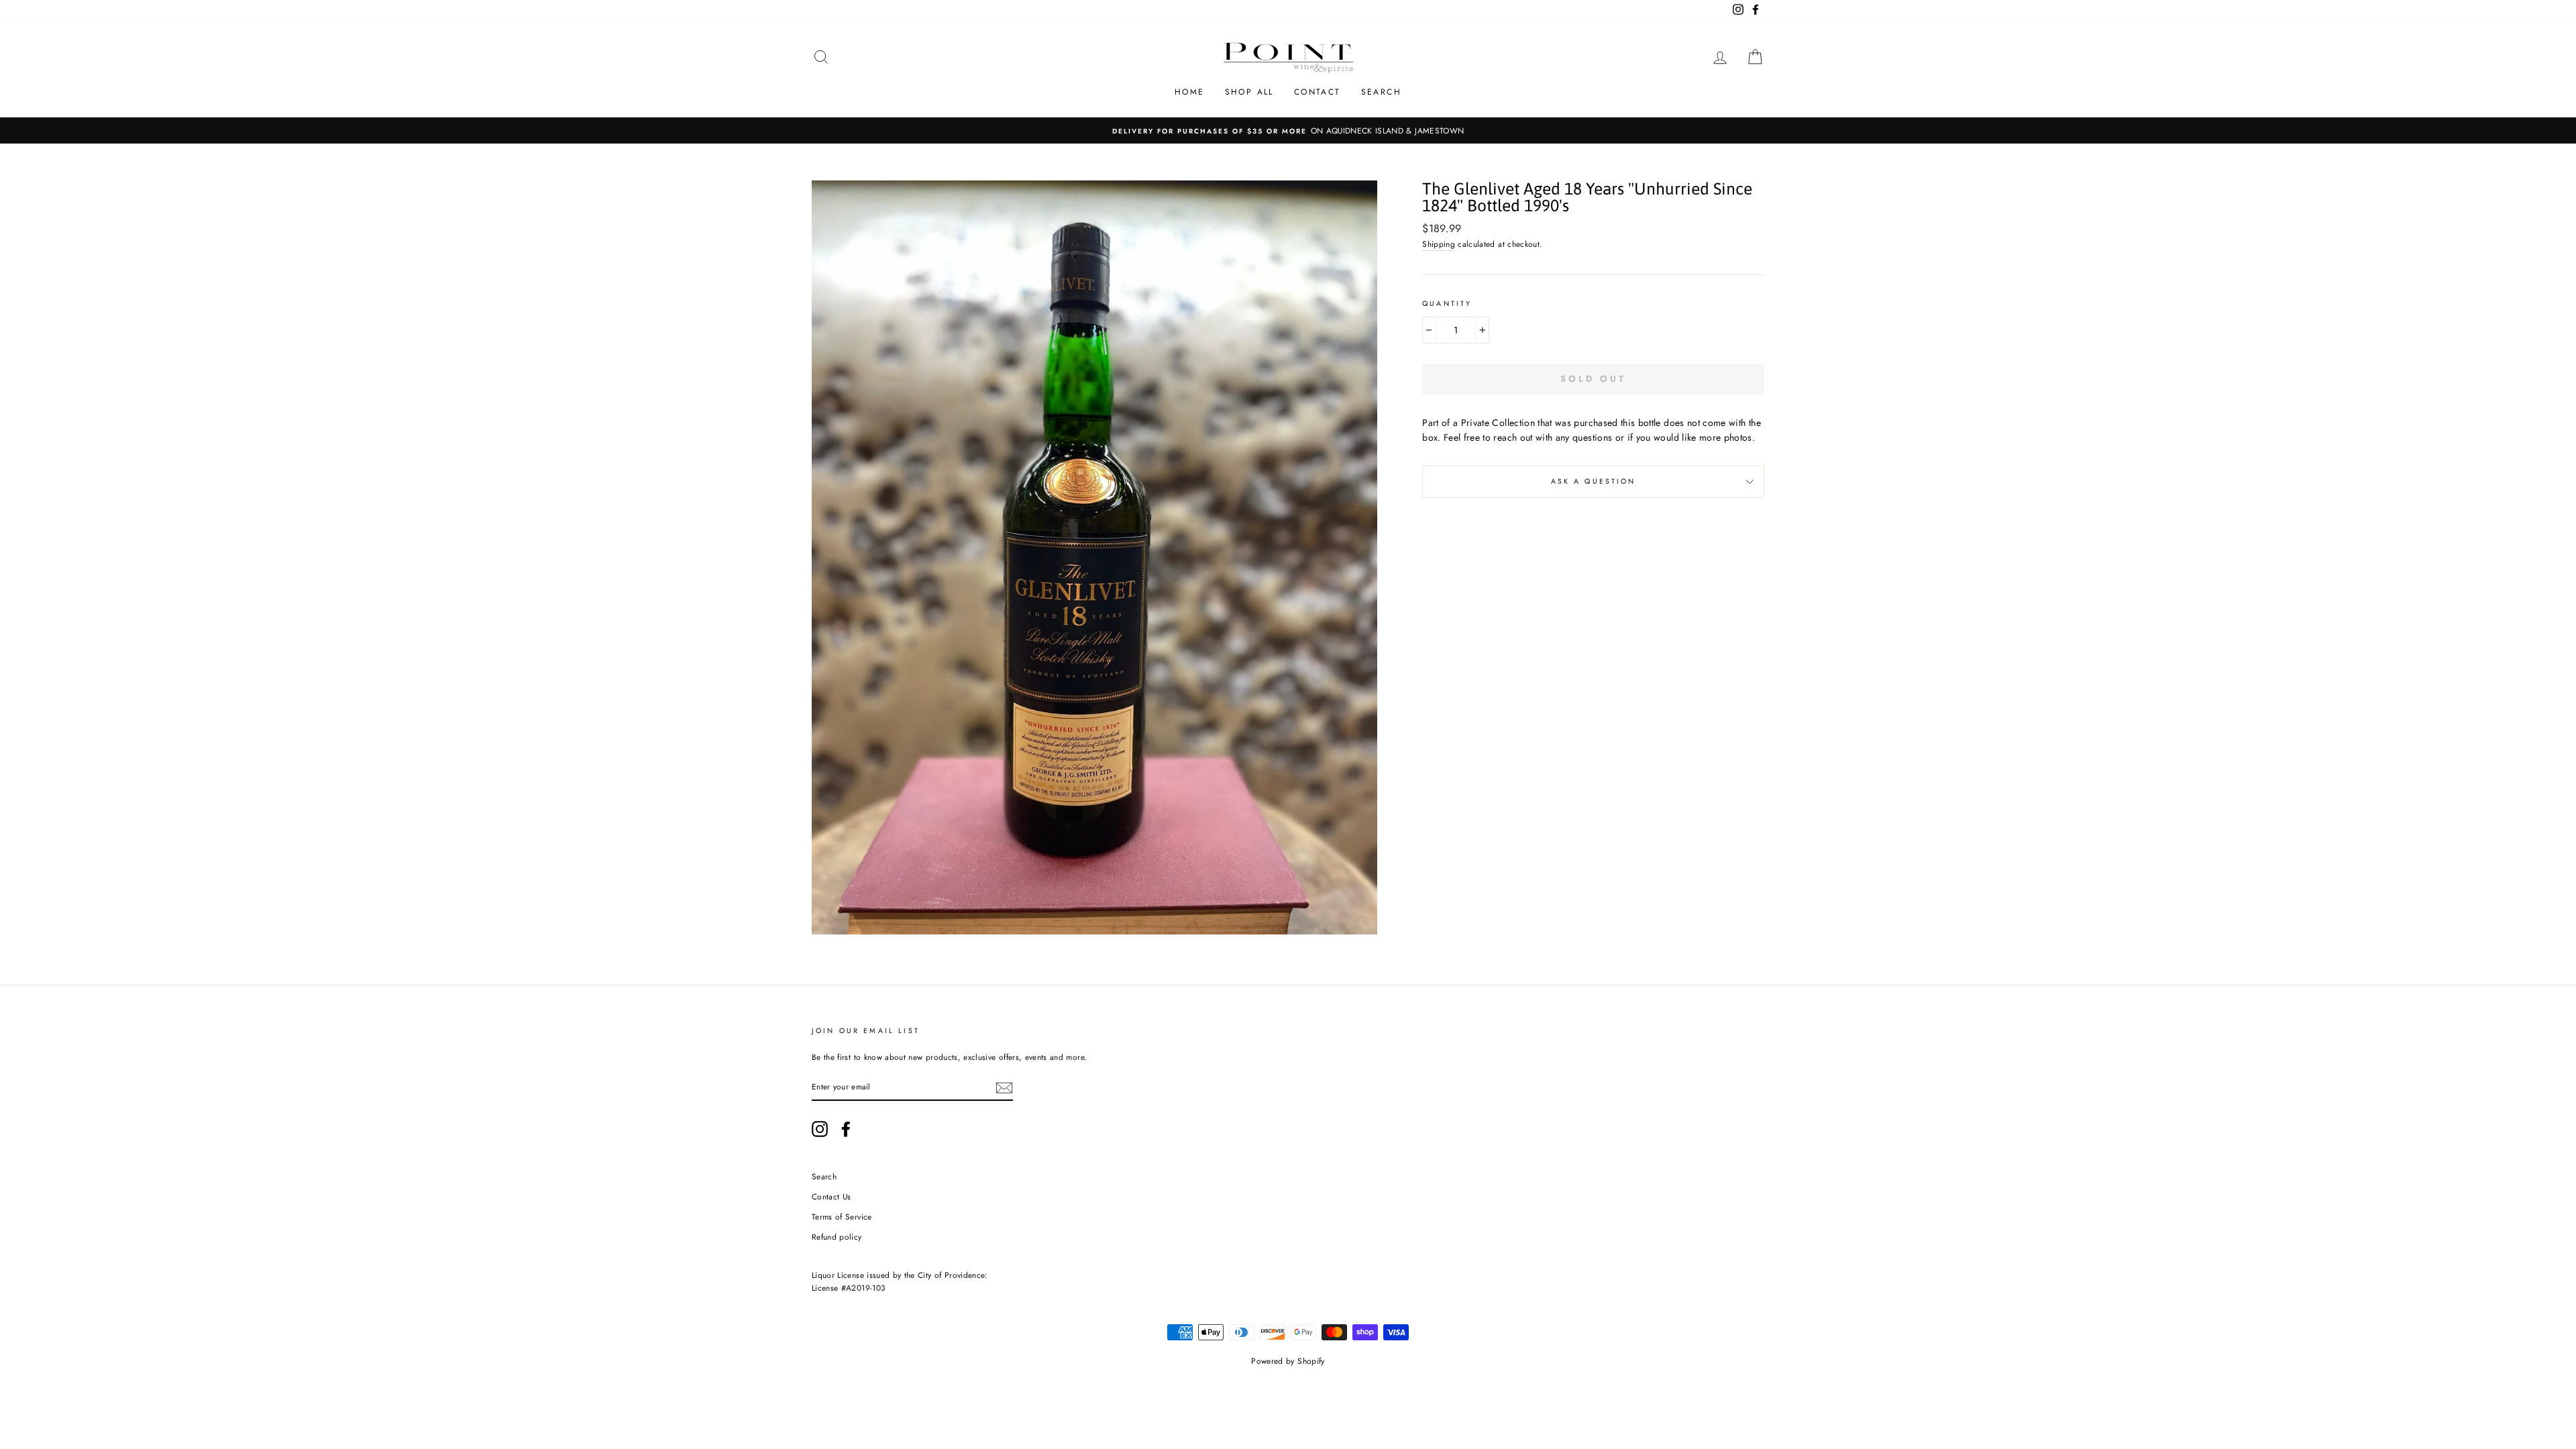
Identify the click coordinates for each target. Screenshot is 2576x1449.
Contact (1318, 92)
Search (1381, 92)
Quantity (1447, 304)
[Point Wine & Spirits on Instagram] (820, 1129)
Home (1190, 92)
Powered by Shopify (1288, 1361)
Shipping (1439, 244)
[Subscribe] (1004, 1087)
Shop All (1249, 92)
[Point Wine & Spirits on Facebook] (846, 1129)
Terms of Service (842, 1217)
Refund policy (837, 1237)
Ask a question (1594, 481)
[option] (1288, 130)
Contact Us (831, 1196)
